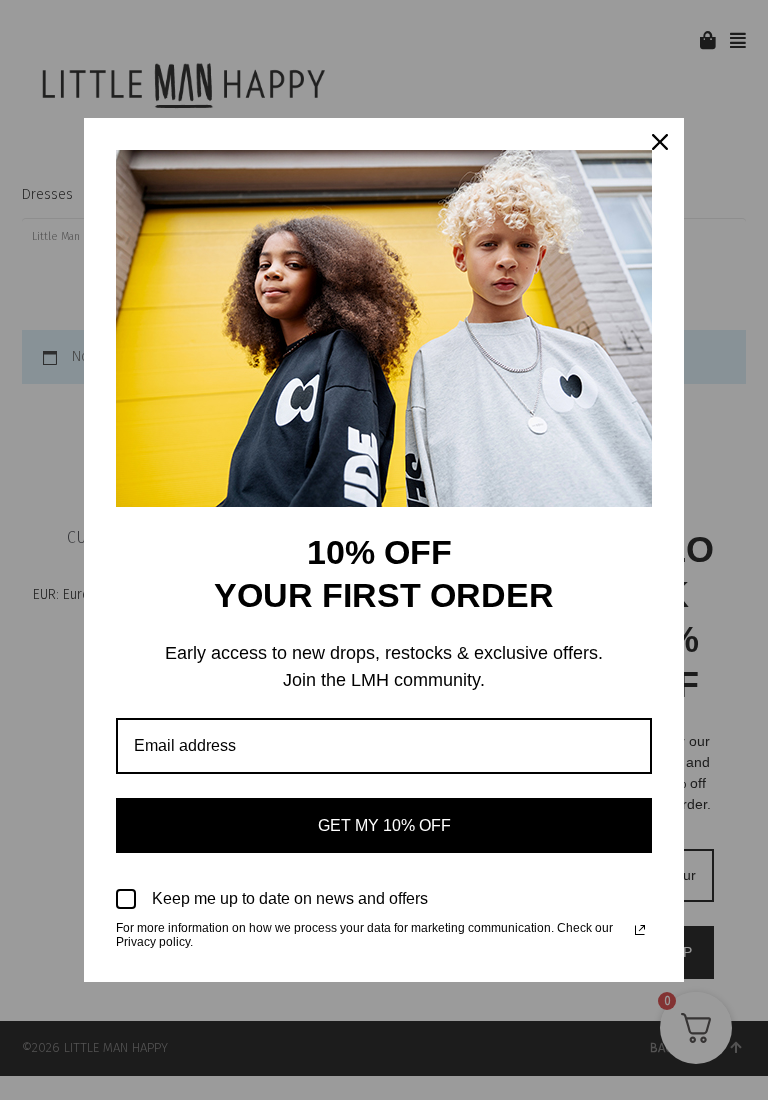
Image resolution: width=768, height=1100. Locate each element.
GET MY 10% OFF (384, 825)
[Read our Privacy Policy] (640, 930)
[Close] (660, 142)
